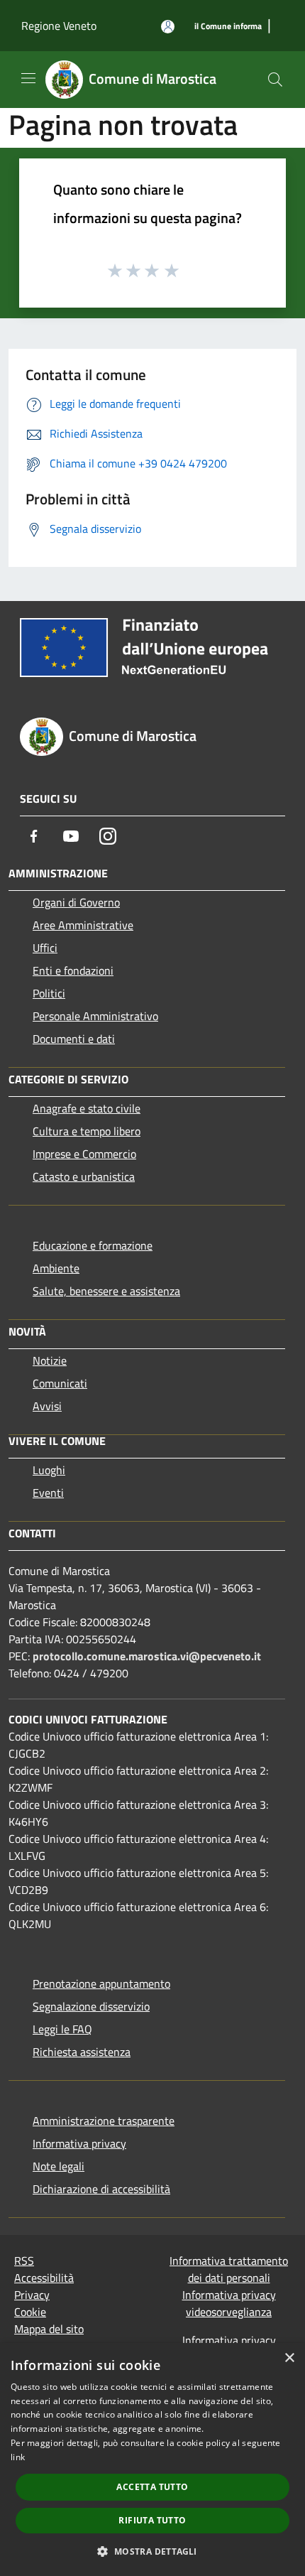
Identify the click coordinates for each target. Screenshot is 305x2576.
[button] (152, 2551)
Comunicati (60, 1383)
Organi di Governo (76, 902)
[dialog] (152, 2459)
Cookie (30, 2312)
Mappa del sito (49, 2329)
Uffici (45, 948)
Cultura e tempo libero (87, 1131)
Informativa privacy (79, 2143)
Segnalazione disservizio (91, 2006)
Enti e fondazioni (73, 970)
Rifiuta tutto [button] (152, 2520)
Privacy (32, 2295)
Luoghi (49, 1470)
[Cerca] (275, 80)
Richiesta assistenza (82, 2052)
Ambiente (56, 1268)
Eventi (48, 1493)
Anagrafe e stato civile (87, 1108)
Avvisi (47, 1406)
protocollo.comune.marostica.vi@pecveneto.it (147, 1656)
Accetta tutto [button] (152, 2487)
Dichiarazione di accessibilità (101, 2189)
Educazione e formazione (93, 1245)
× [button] (289, 2358)
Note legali (59, 2166)
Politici (49, 993)
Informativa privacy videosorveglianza (229, 2303)
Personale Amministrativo (95, 1016)
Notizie (50, 1360)
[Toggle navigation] (28, 78)
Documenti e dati (74, 1039)
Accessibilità (44, 2278)
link (18, 2457)
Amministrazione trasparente (104, 2121)
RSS (24, 2261)
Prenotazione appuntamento (101, 1984)
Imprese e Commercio (84, 1154)
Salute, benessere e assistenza (106, 1291)
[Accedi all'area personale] (168, 27)
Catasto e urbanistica (84, 1176)
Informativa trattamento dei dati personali (229, 2269)
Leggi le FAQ (62, 2029)
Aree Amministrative (83, 925)
